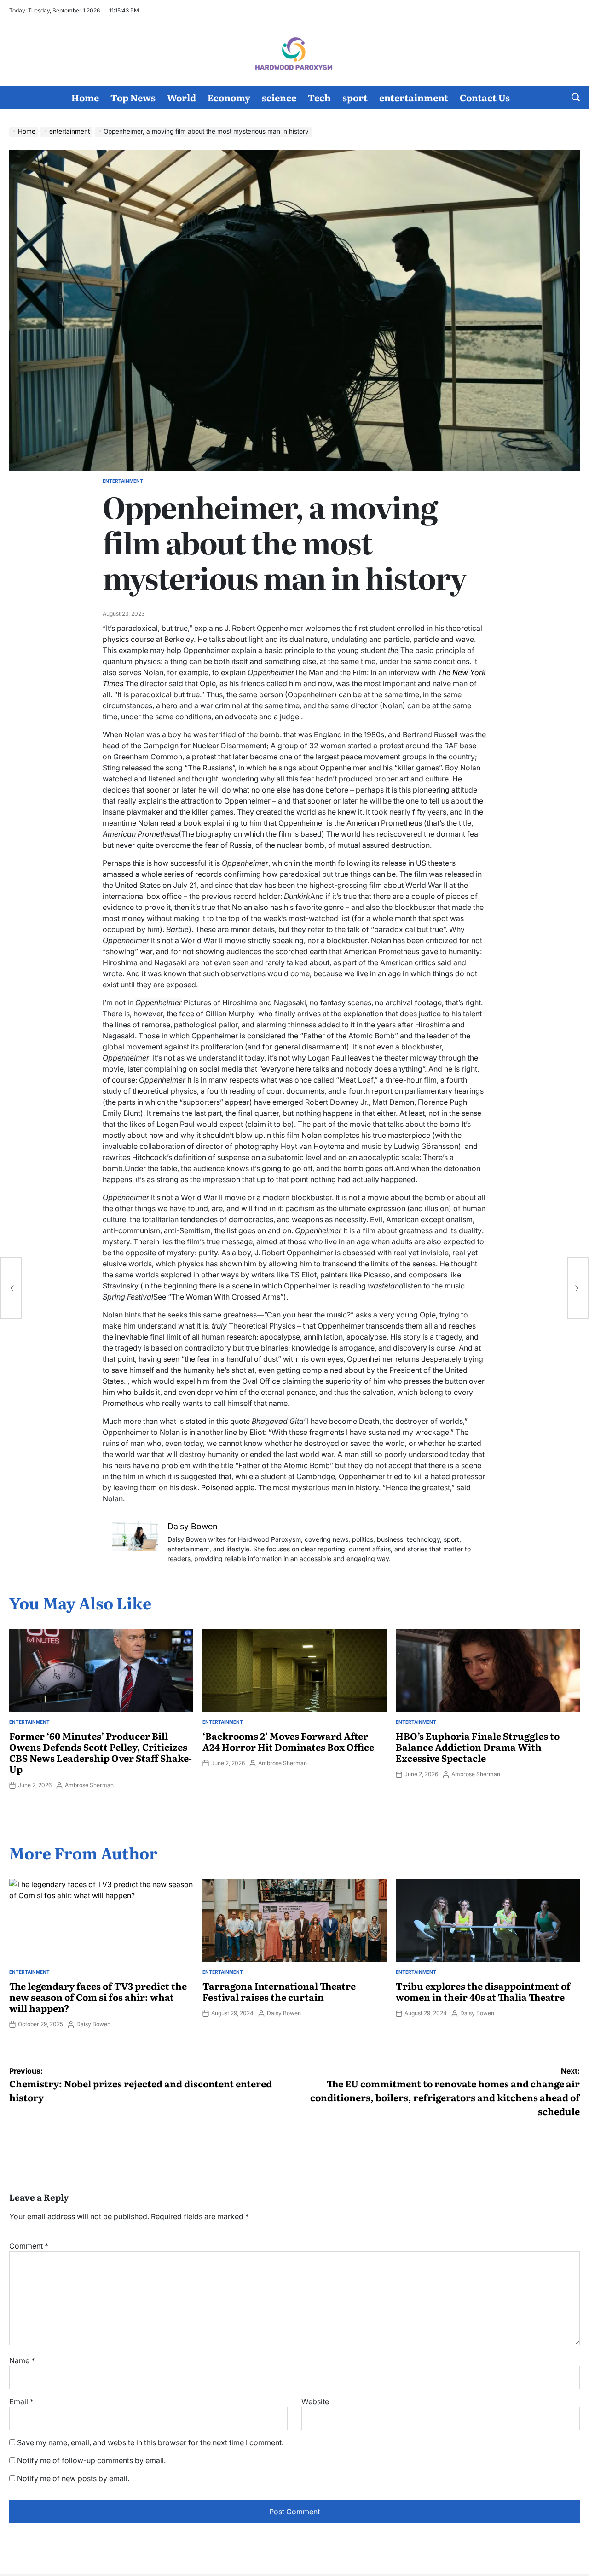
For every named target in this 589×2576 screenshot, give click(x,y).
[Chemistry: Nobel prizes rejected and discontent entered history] (11, 1288)
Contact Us (485, 97)
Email (21, 2401)
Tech (319, 97)
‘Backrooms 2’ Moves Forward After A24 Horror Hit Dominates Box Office (288, 1741)
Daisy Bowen (93, 2024)
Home (85, 97)
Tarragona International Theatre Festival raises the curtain (279, 1991)
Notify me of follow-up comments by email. (91, 2460)
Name (22, 2360)
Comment (29, 2246)
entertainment (414, 97)
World (182, 97)
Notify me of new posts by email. (73, 2478)
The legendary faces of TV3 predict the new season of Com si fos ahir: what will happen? (98, 1997)
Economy (229, 97)
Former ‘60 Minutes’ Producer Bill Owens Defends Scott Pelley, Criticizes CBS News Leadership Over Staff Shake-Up (101, 1752)
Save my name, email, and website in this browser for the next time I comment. (150, 2442)
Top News (133, 97)
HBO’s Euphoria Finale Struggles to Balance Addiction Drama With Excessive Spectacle (478, 1747)
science (279, 97)
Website (315, 2401)
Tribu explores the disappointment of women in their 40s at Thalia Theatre (483, 1991)
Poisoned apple (228, 1487)
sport (355, 97)
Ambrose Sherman (89, 1785)
